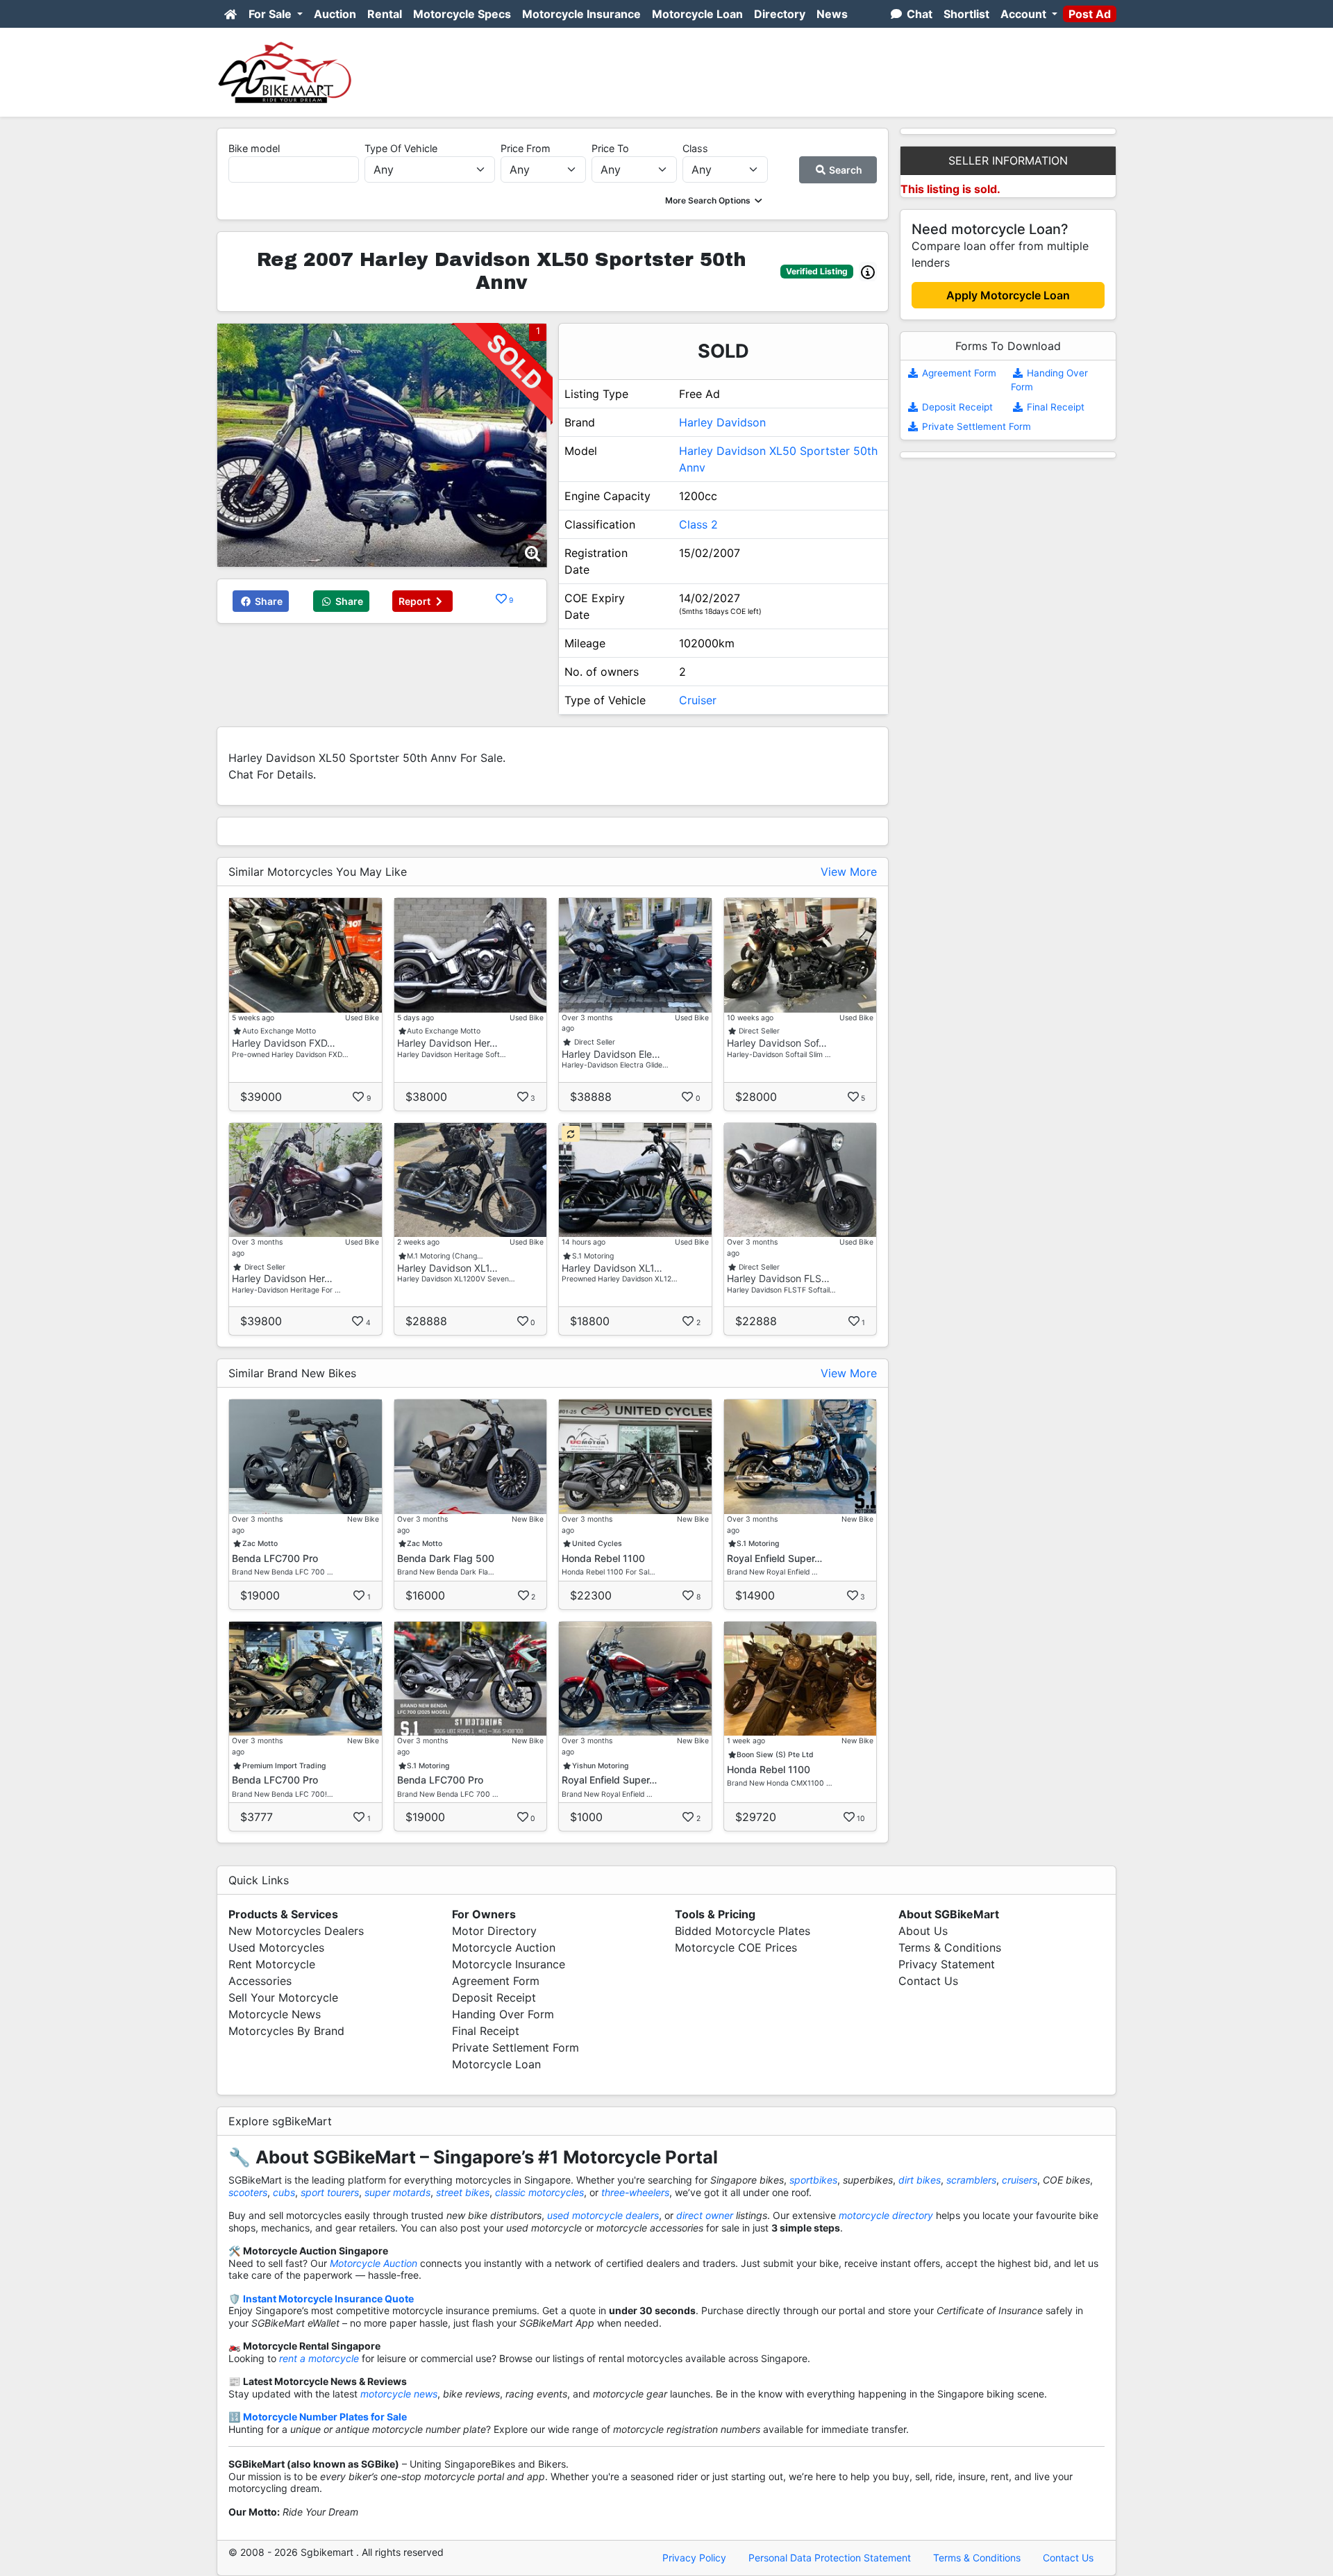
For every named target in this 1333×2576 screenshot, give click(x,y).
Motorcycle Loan (697, 14)
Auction (335, 14)
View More (849, 872)
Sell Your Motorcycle (283, 1997)
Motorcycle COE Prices (736, 1947)
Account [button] (1025, 14)
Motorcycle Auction (504, 1947)
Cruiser (698, 700)
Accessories (260, 1981)
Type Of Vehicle (401, 148)
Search (845, 170)
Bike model (254, 148)
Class (695, 148)
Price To (610, 148)
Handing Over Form (503, 2014)
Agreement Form (958, 373)
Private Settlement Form (975, 426)
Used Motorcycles (276, 1947)
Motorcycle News (275, 2014)
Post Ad (1090, 14)
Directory (780, 14)
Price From (526, 148)
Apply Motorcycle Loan (1008, 295)
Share (268, 601)
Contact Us (928, 1981)
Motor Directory (494, 1931)
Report (416, 601)
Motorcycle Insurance (581, 14)
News (832, 14)
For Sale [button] (271, 14)
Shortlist (966, 14)
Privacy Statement (947, 1964)
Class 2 (698, 524)
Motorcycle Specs (462, 14)
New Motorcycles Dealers (296, 1931)
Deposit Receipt (956, 407)
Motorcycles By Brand (286, 2031)
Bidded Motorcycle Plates (743, 1931)
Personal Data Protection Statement (830, 2558)
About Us (923, 1931)
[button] (715, 200)
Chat (918, 14)
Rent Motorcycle (272, 1964)
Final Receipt (1054, 407)
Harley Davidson (722, 422)
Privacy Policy (694, 2558)
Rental (385, 14)
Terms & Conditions (950, 1947)
